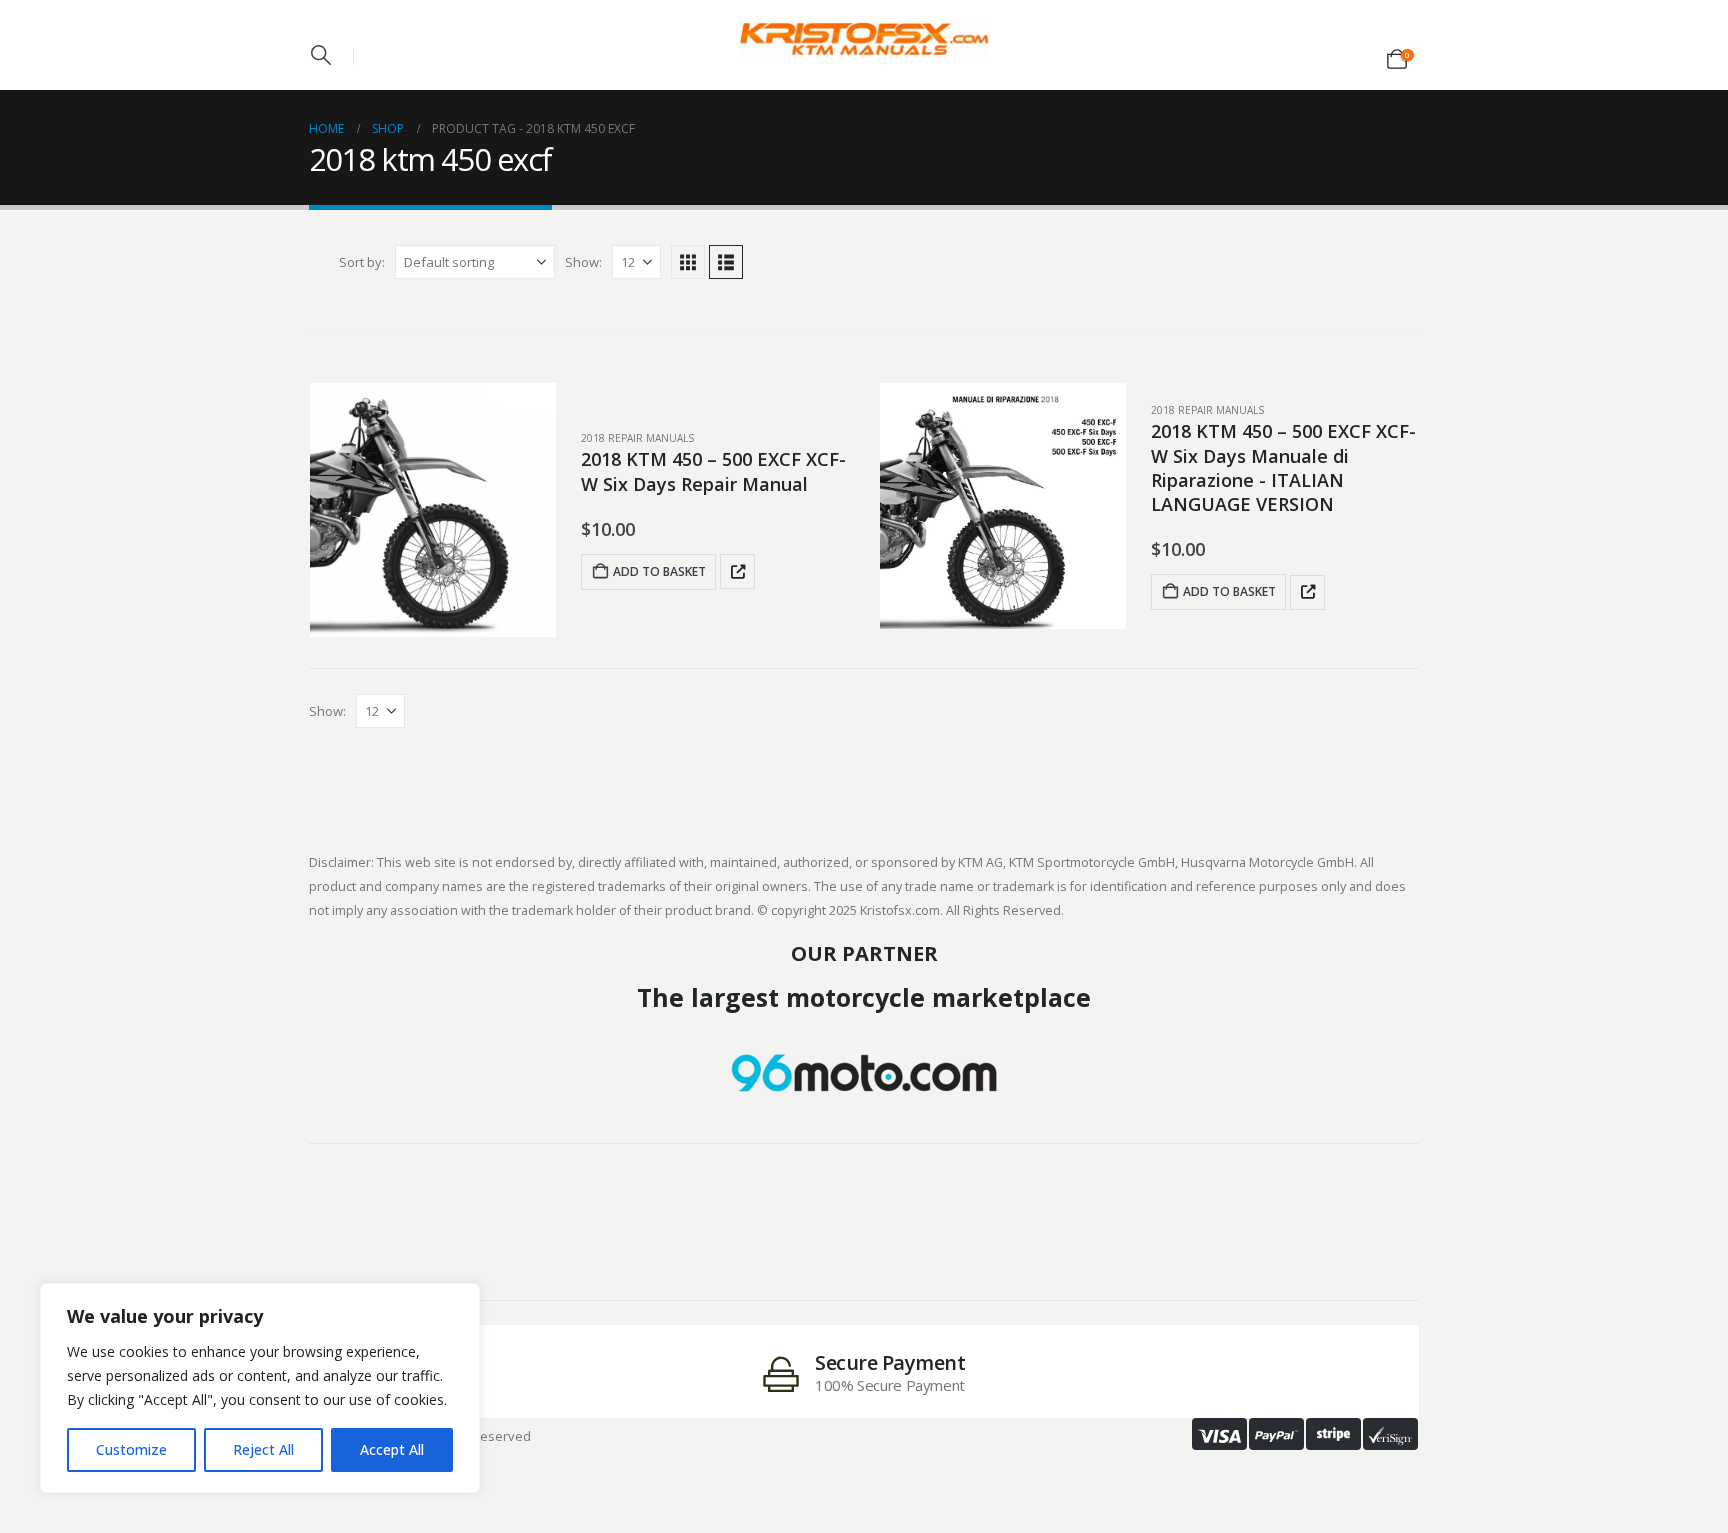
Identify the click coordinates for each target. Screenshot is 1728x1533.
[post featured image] (433, 510)
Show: (583, 262)
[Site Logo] (864, 39)
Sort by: (362, 262)
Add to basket (659, 571)
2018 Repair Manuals (637, 438)
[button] (321, 55)
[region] (260, 1388)
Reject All (263, 1449)
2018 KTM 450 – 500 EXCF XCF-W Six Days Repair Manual (713, 471)
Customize (131, 1449)
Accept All (392, 1449)
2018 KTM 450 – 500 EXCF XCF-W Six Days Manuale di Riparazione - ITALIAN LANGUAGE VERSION (1283, 467)
